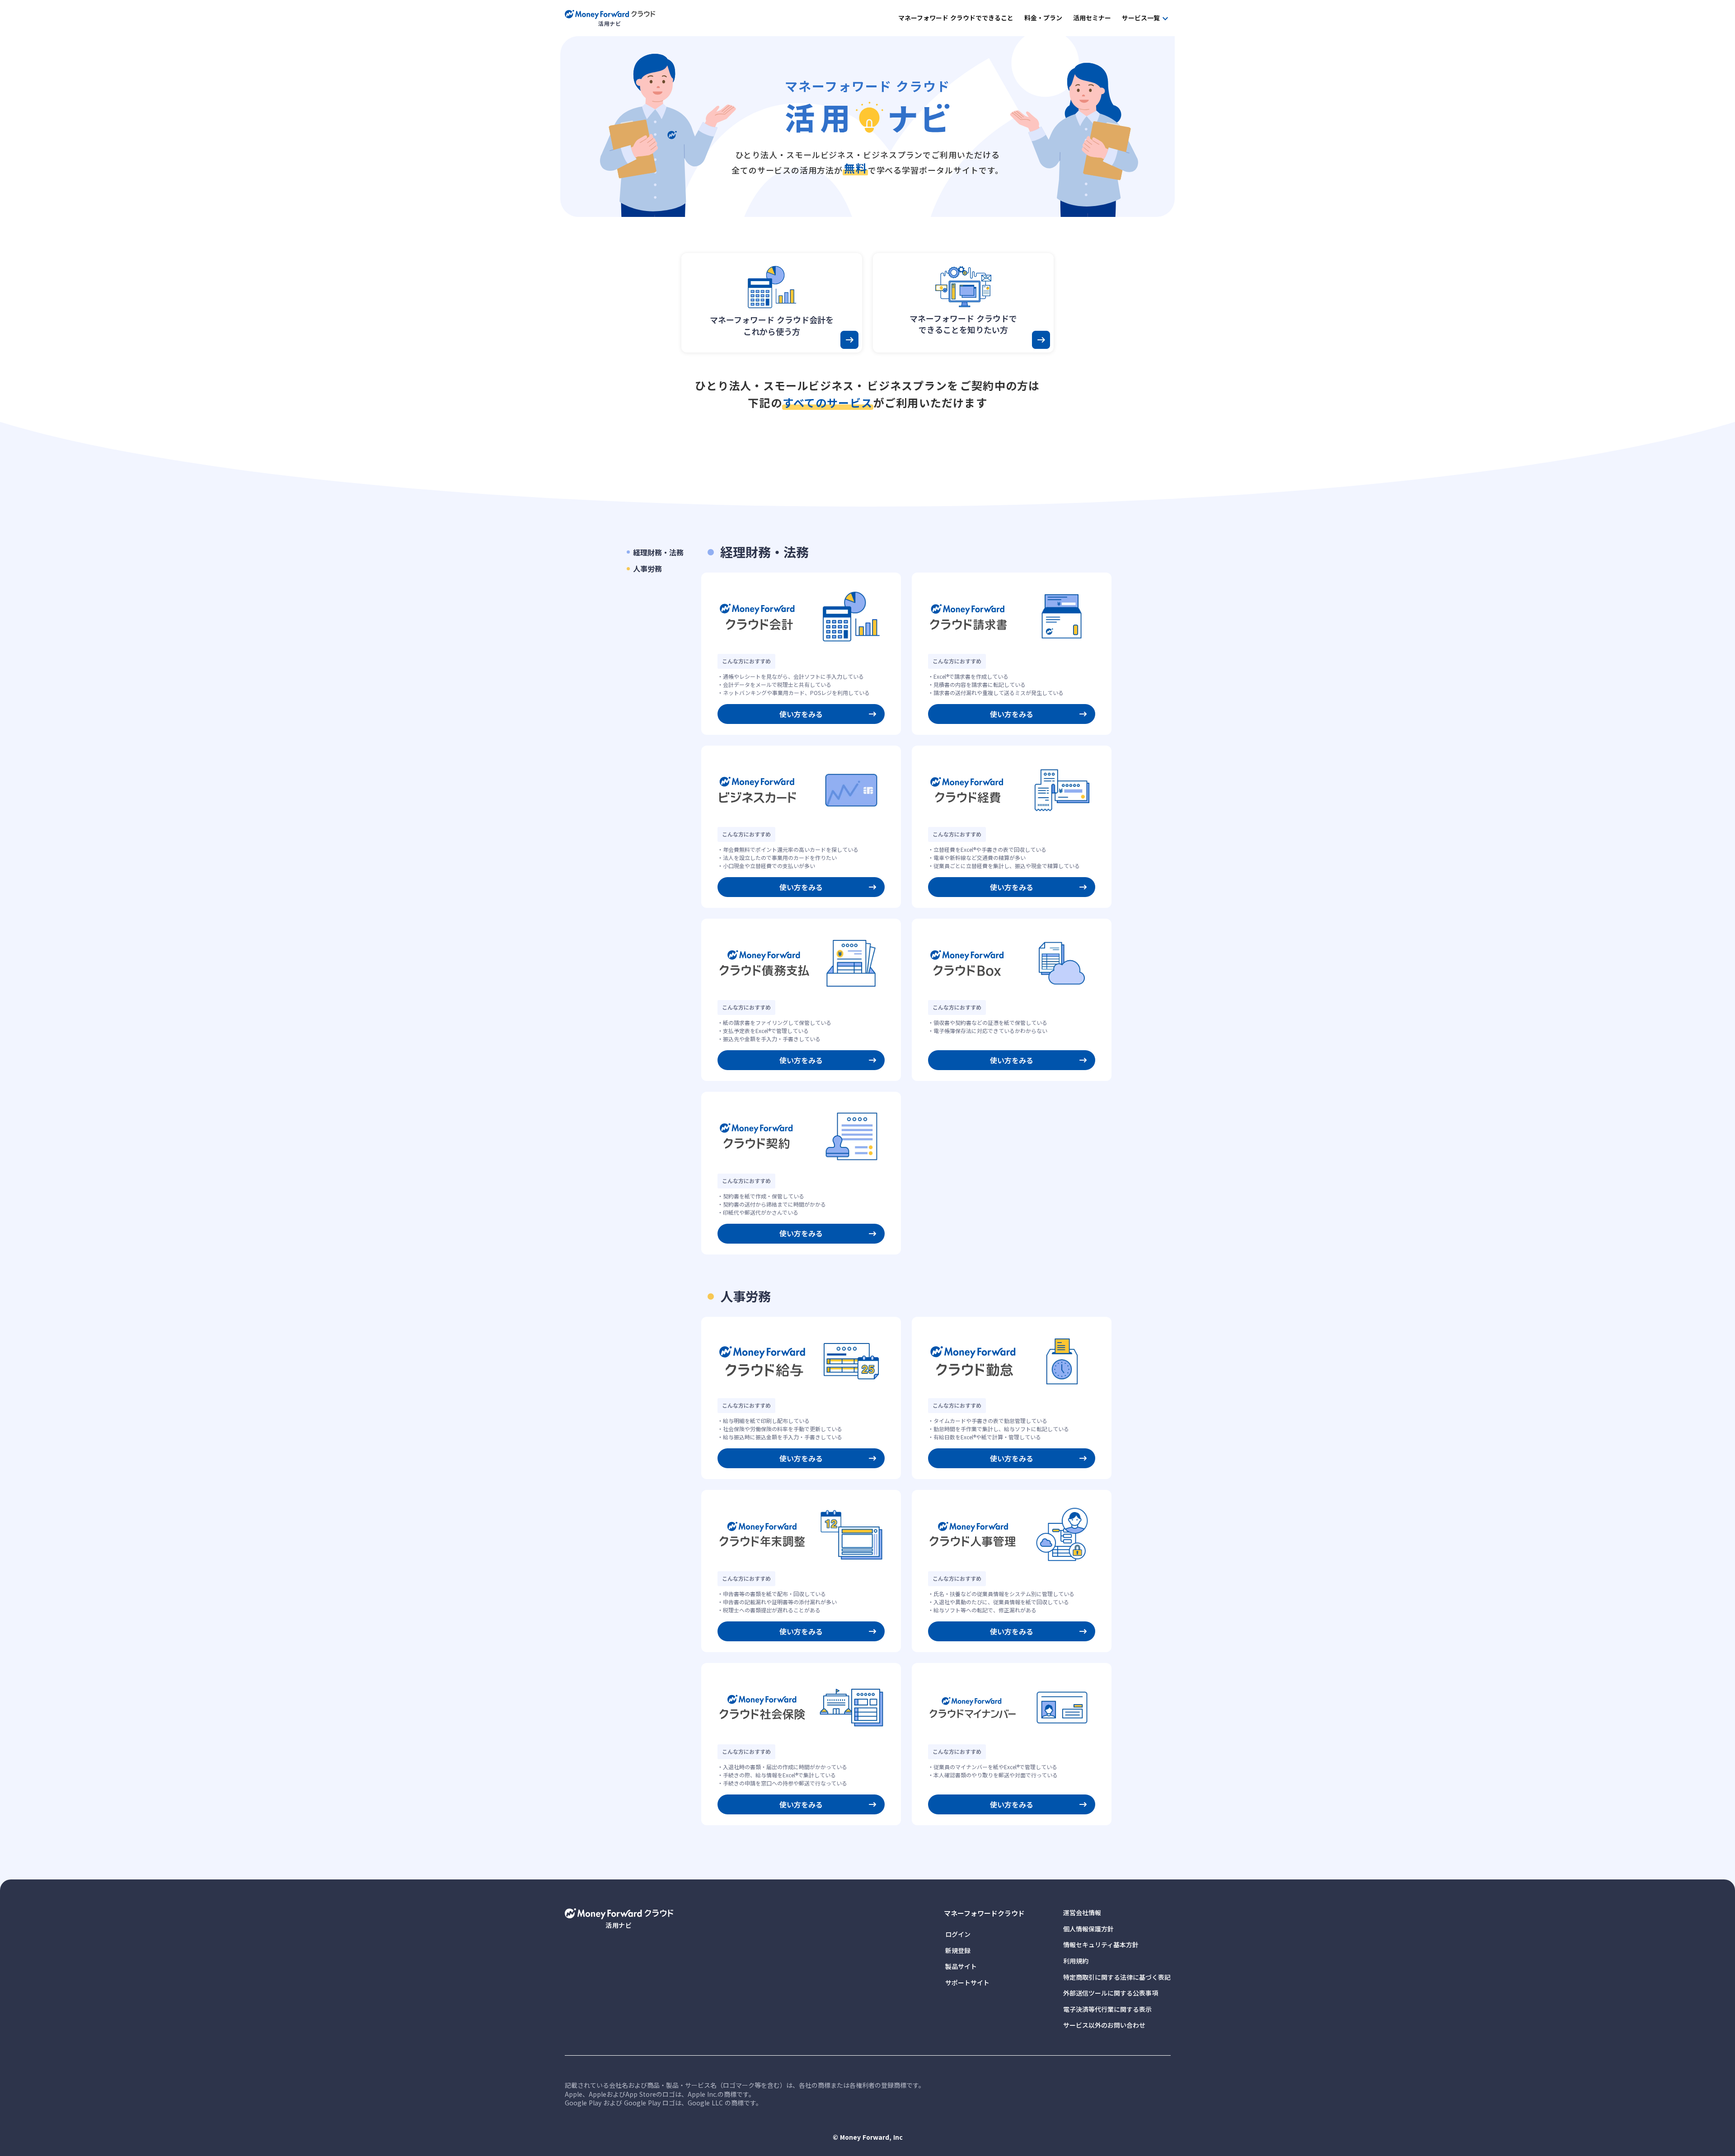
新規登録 (958, 1951)
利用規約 (1076, 1961)
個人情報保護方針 (1088, 1929)
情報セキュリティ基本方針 (1101, 1945)
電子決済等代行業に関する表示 (1107, 2009)
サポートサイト (967, 1983)
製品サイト (961, 1966)
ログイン (958, 1934)
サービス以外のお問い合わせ (1104, 2025)
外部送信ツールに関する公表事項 (1111, 1993)
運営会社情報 (1082, 1913)
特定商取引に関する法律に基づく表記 (1117, 1977)
